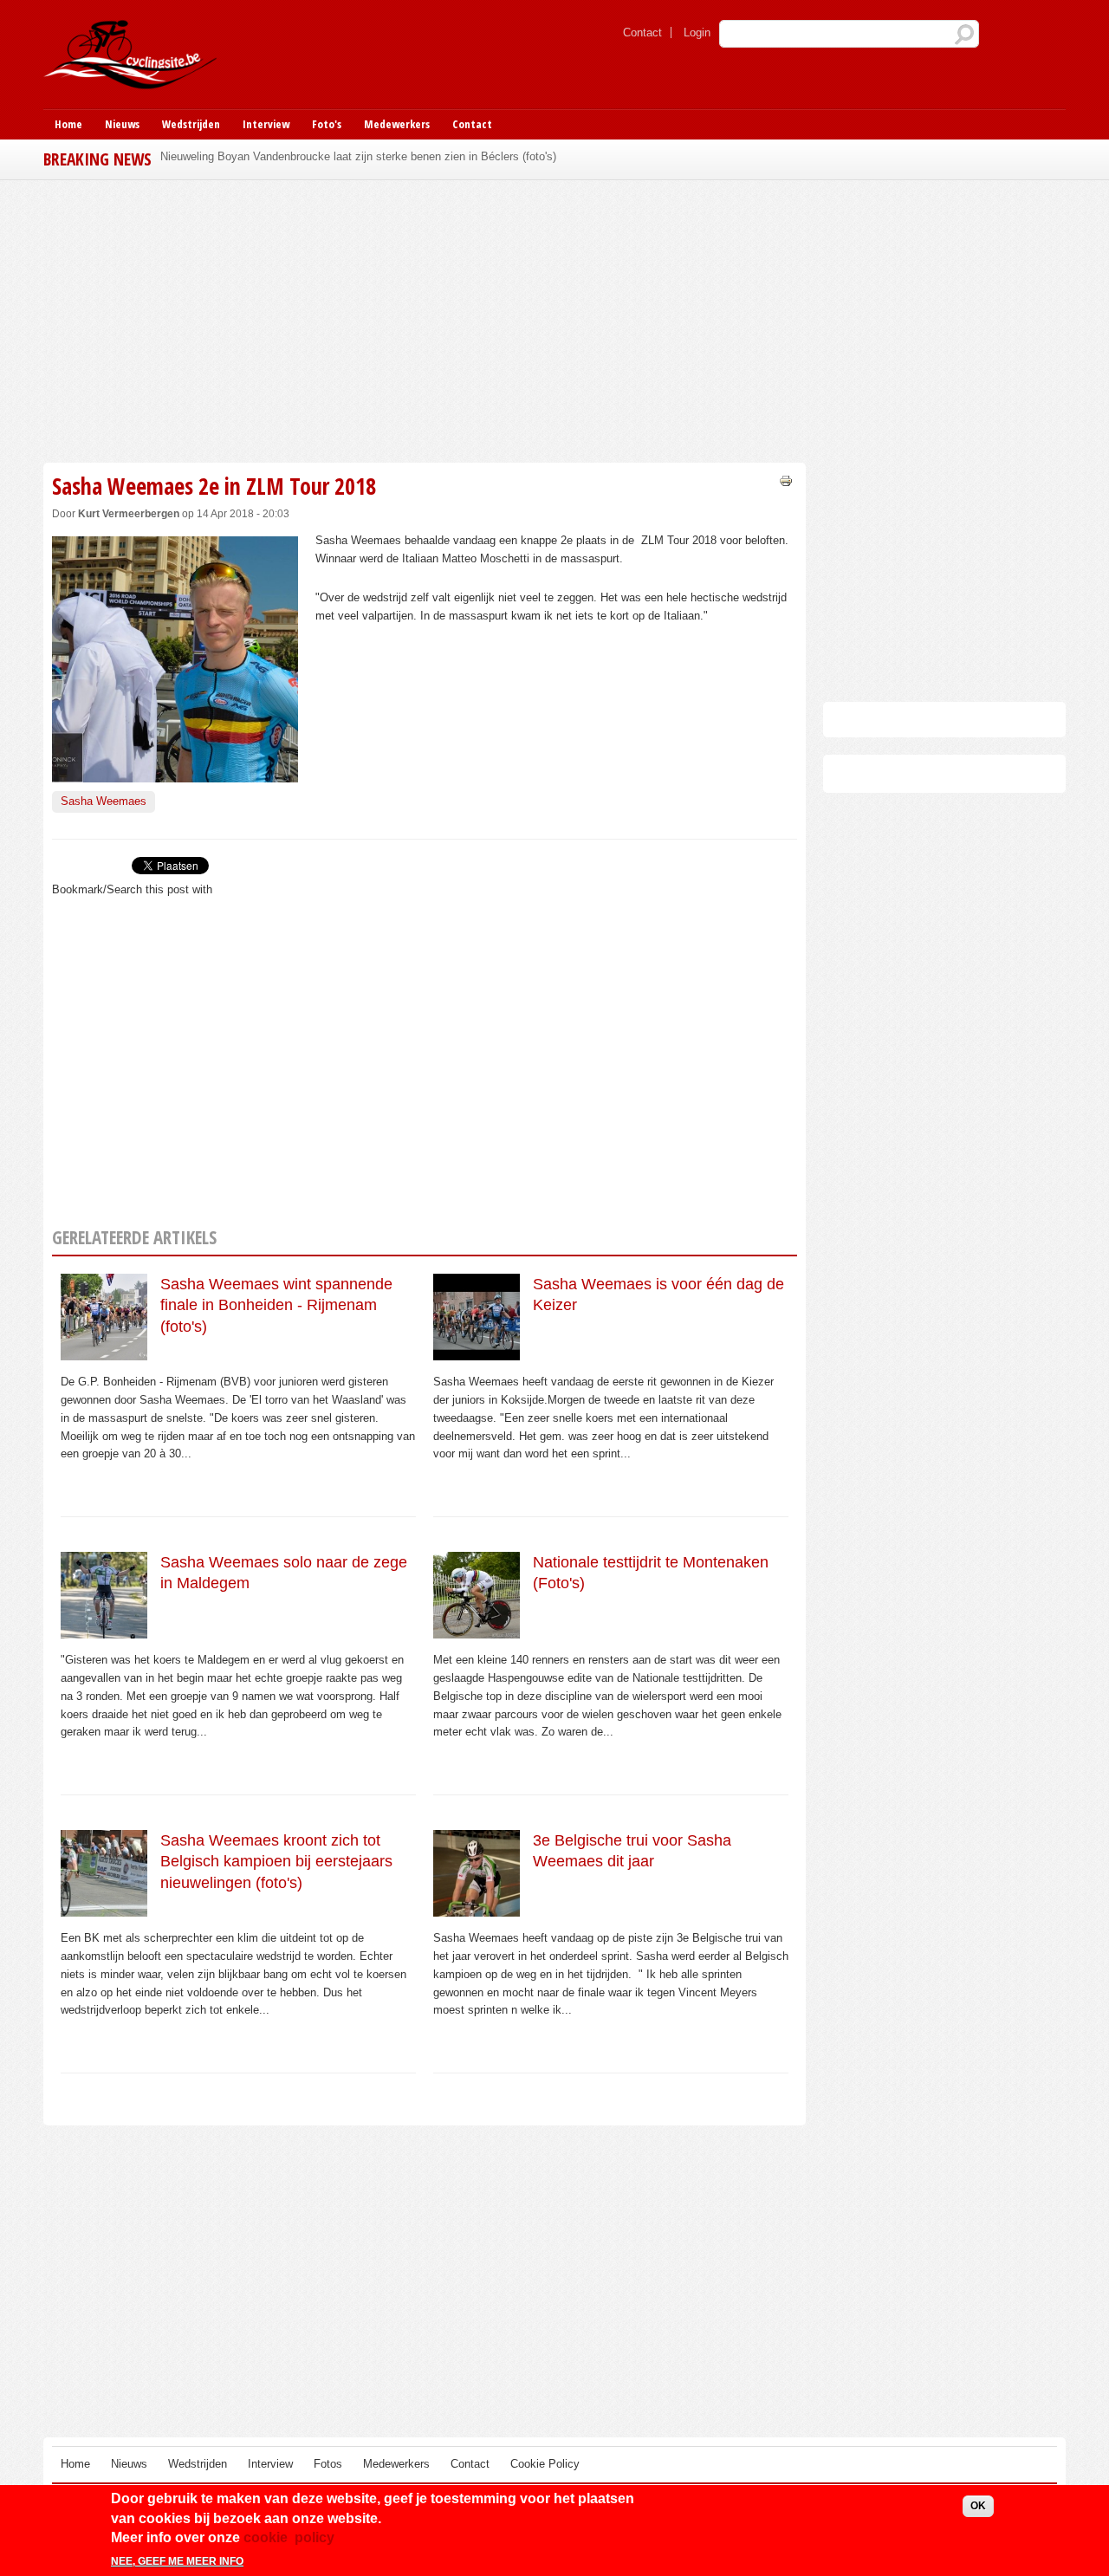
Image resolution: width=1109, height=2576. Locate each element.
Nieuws (122, 124)
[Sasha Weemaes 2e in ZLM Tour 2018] (175, 772)
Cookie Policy (545, 2464)
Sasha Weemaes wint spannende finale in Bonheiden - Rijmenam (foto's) (276, 1305)
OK (978, 2506)
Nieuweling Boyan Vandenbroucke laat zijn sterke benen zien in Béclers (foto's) (358, 156)
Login (697, 32)
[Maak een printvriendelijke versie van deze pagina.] (786, 480)
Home (68, 124)
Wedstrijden (191, 124)
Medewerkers (397, 124)
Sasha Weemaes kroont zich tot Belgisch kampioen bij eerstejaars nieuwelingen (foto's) (276, 1862)
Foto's (327, 124)
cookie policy (289, 2537)
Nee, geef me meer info (177, 2561)
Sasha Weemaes (104, 801)
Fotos (328, 2464)
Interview (266, 124)
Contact (642, 32)
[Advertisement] (425, 319)
